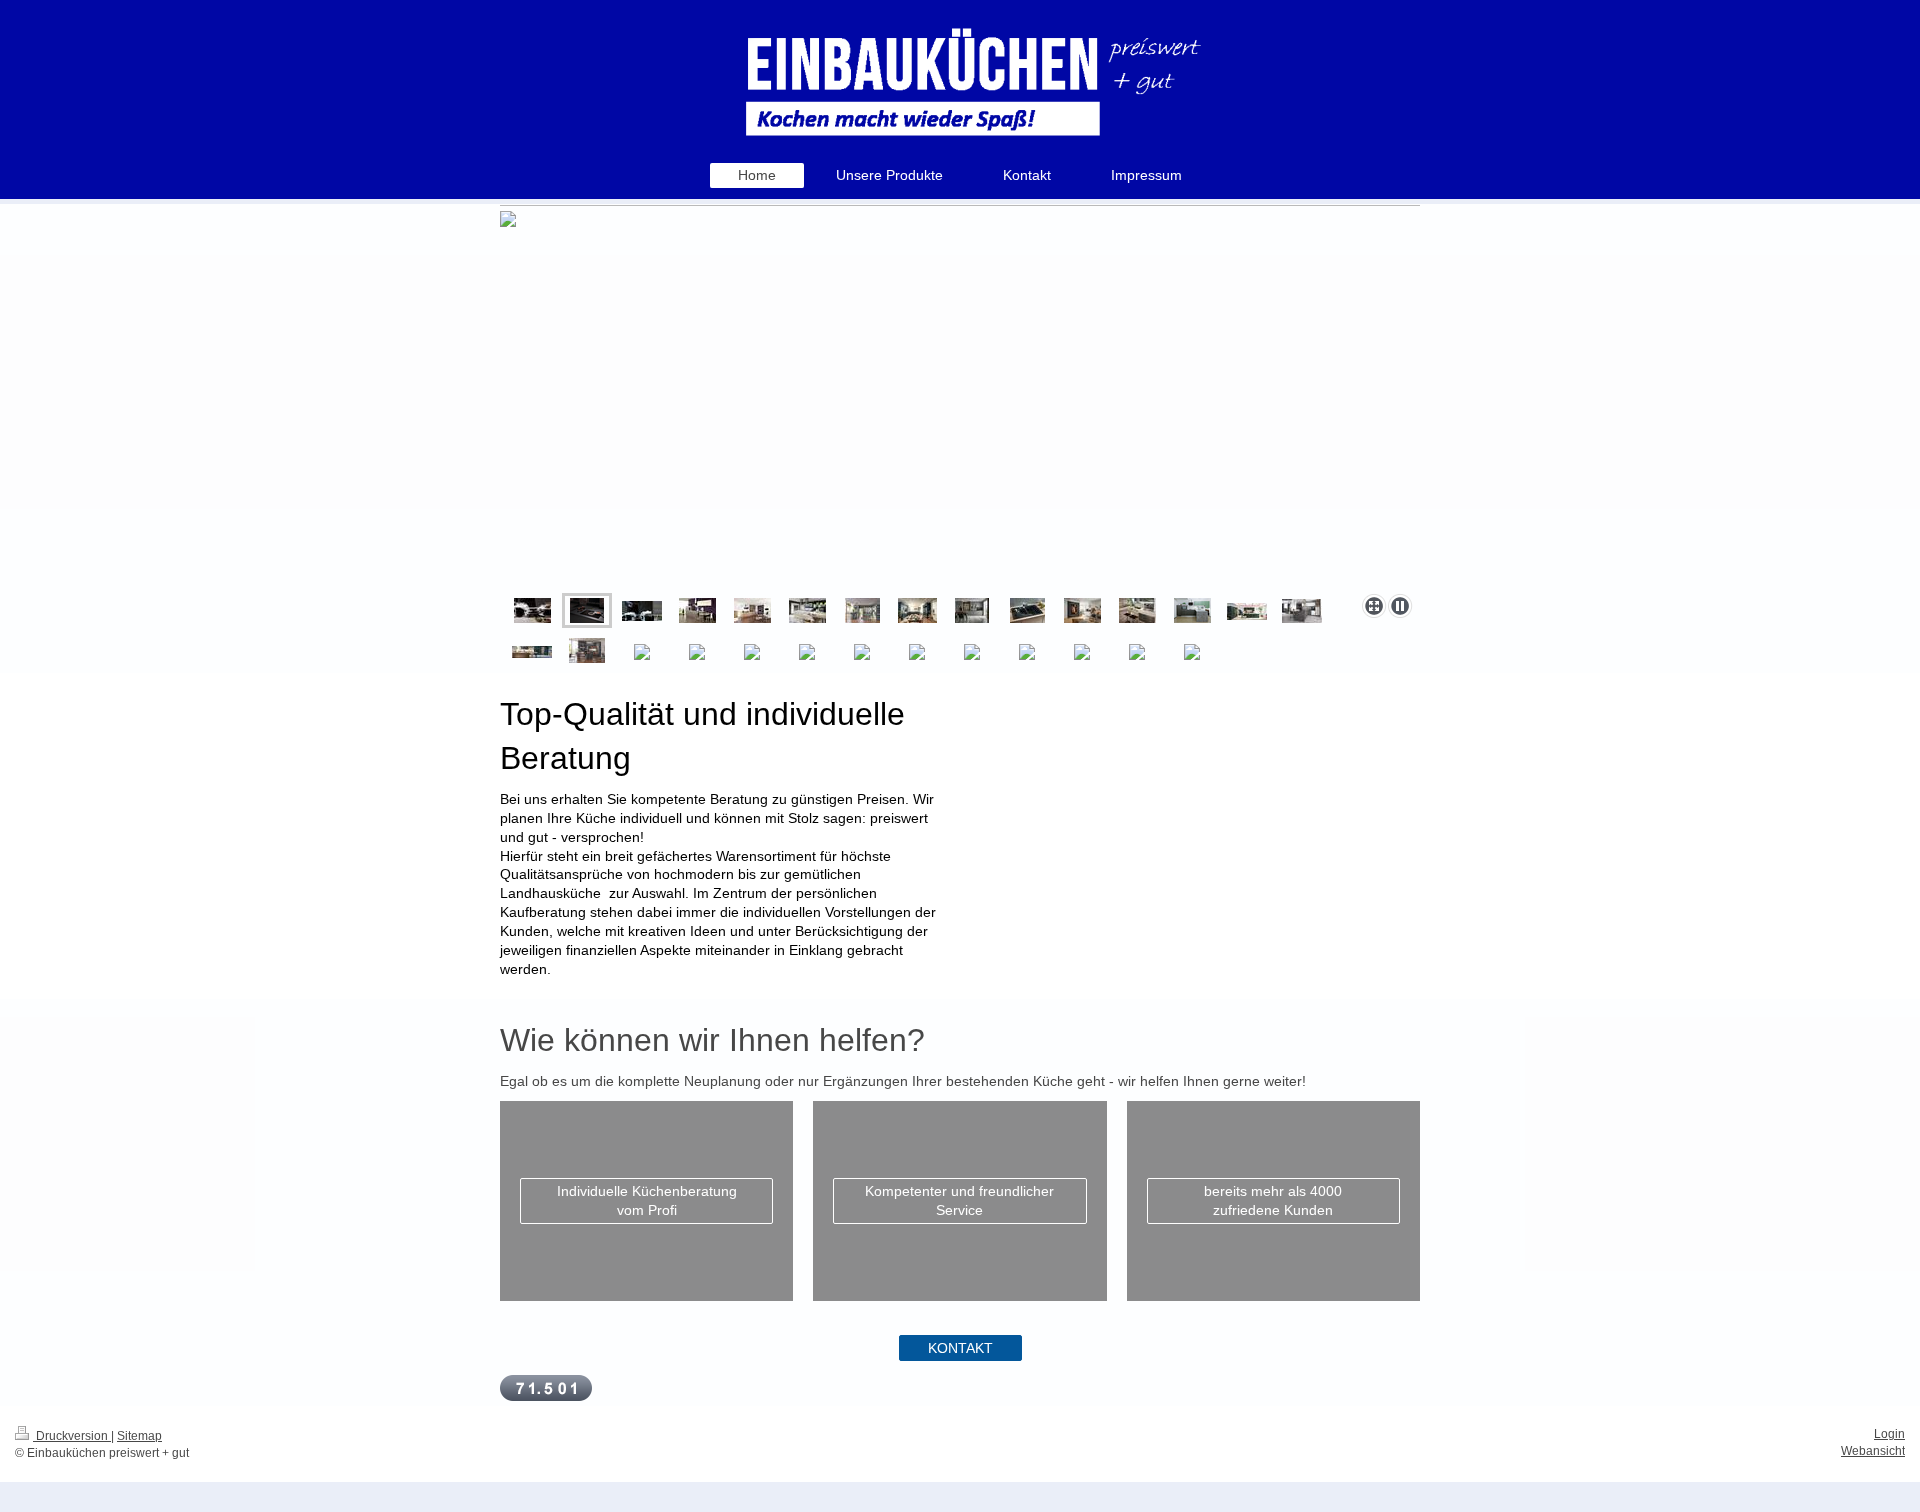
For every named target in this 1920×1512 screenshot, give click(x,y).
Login (1889, 1434)
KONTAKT (960, 1348)
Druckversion (72, 1436)
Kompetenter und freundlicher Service (959, 1200)
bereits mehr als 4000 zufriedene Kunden (1273, 1200)
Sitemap (139, 1436)
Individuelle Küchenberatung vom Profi (647, 1200)
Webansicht (1873, 1451)
